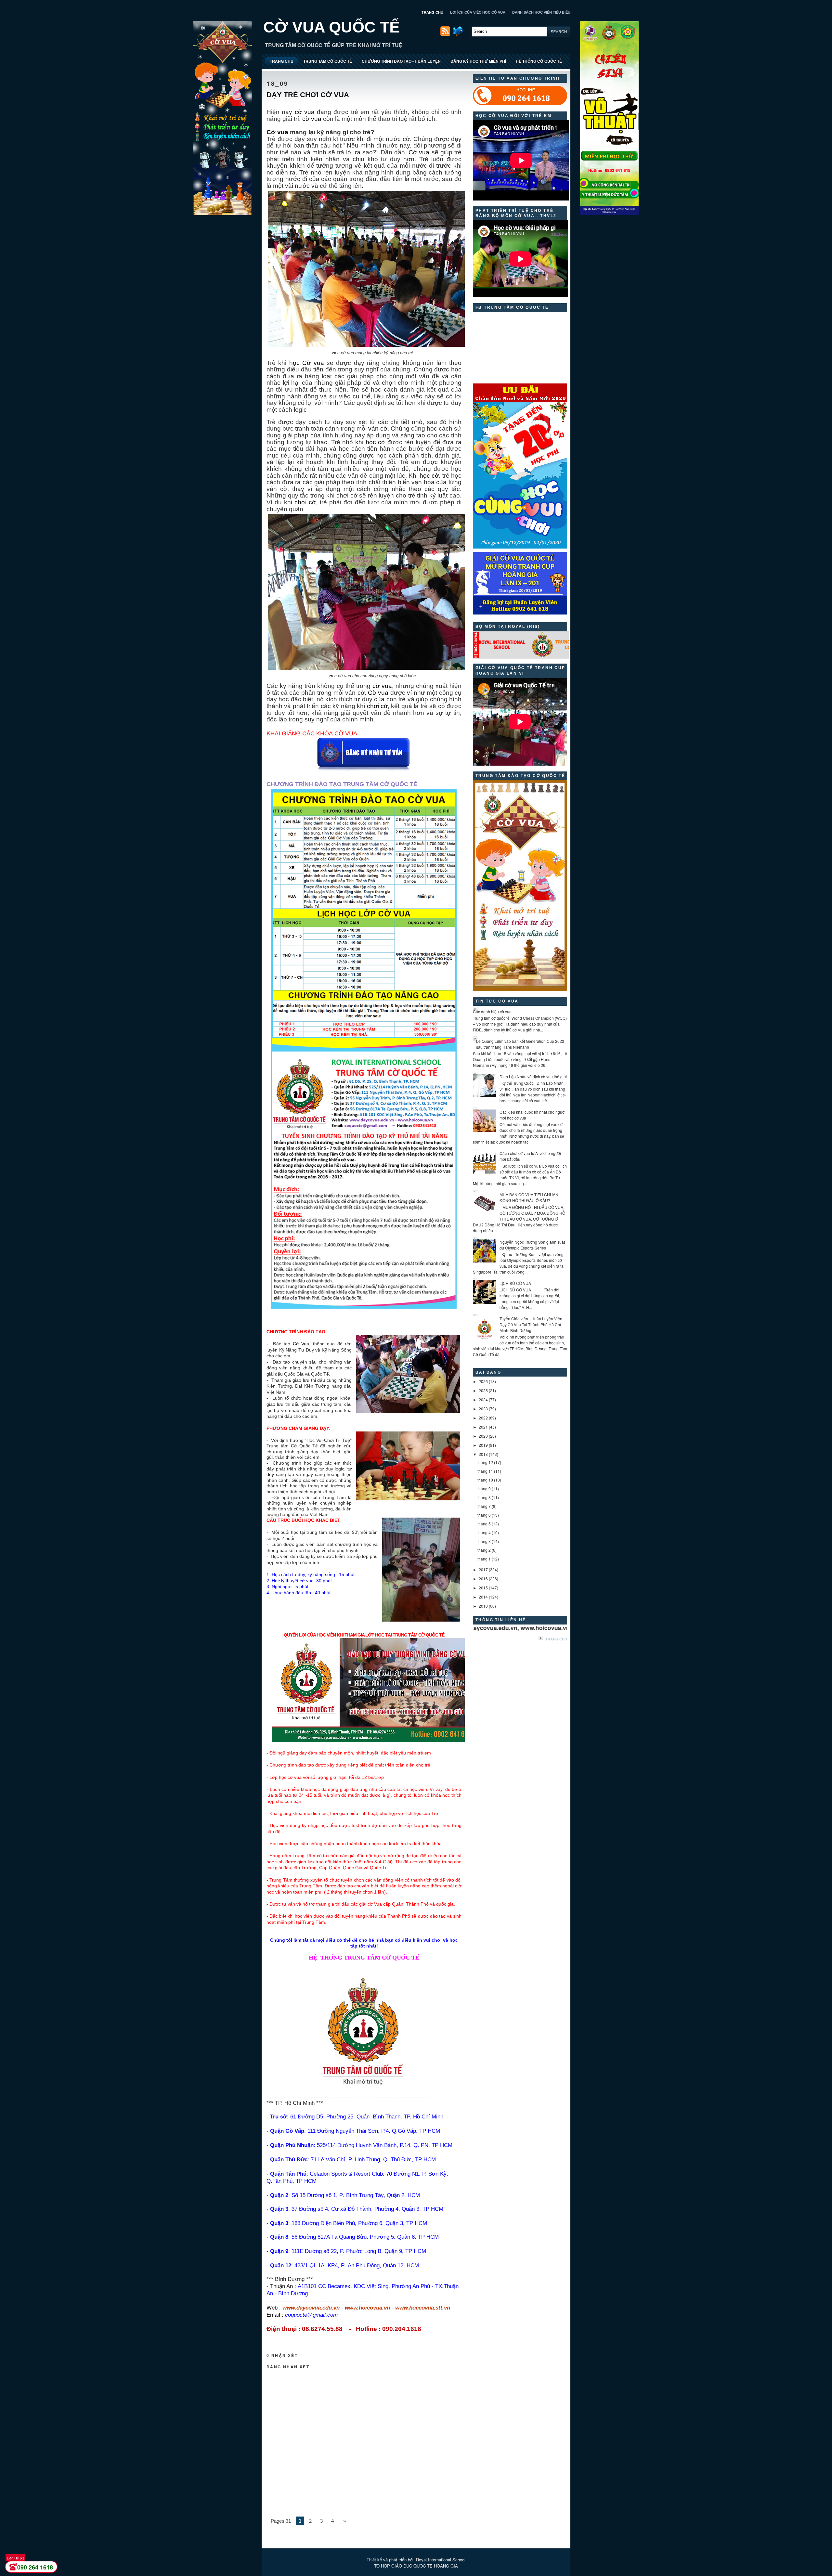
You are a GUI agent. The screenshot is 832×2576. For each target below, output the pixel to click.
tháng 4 (484, 1532)
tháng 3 (484, 1541)
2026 (483, 1381)
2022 (483, 1418)
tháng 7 (484, 1506)
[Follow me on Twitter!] (459, 35)
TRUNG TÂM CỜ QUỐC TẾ (328, 61)
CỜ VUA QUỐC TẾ (331, 27)
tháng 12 (485, 1462)
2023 (483, 1409)
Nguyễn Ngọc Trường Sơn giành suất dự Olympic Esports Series (532, 1245)
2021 (483, 1427)
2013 (483, 1606)
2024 (483, 1399)
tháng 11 (485, 1471)
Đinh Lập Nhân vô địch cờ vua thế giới (533, 1076)
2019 (483, 1445)
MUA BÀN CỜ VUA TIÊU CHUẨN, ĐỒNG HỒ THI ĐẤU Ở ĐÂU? (529, 1197)
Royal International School (441, 2560)
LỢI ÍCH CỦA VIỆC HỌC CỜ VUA (478, 12)
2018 (483, 1454)
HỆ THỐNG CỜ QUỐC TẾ (539, 61)
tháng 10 (485, 1480)
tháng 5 (484, 1524)
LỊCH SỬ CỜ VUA (515, 1283)
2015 (483, 1588)
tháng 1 (484, 1559)
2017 (483, 1569)
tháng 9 (484, 1489)
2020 (483, 1436)
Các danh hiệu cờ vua (492, 1011)
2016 (483, 1579)
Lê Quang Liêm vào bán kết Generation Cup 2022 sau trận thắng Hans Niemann (520, 1044)
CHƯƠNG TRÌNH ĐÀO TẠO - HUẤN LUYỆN (401, 61)
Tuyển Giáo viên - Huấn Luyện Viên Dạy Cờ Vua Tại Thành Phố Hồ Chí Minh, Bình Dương (531, 1324)
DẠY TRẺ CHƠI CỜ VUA (308, 95)
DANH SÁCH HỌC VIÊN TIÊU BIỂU (541, 12)
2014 (483, 1597)
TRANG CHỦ (432, 12)
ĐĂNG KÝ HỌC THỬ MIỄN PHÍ (478, 61)
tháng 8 (484, 1497)
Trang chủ (556, 1639)
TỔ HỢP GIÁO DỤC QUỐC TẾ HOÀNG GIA (416, 2566)
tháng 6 (484, 1515)
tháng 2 (484, 1550)
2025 (483, 1390)
